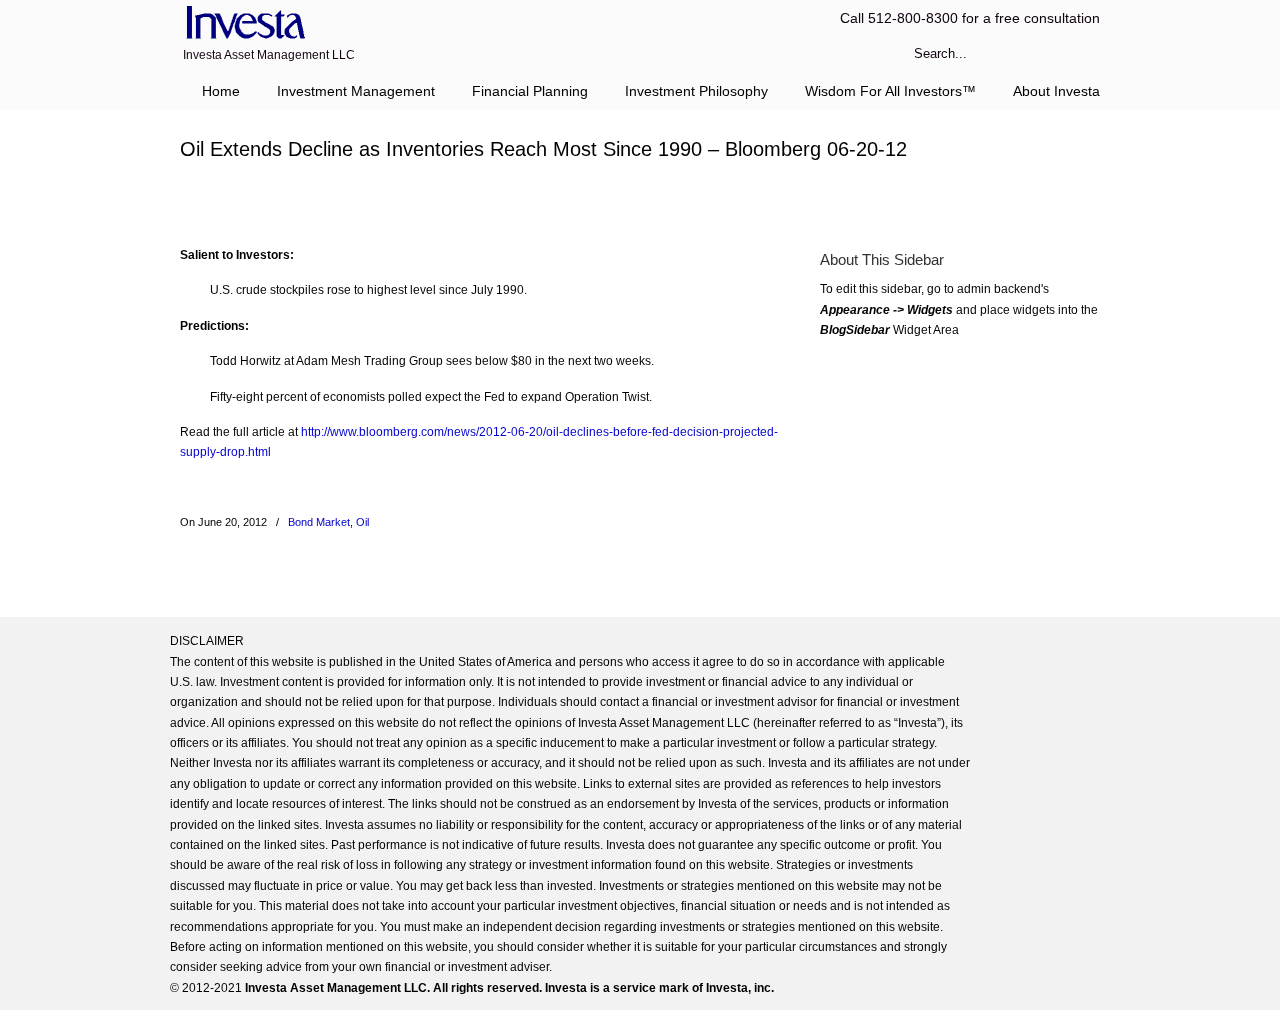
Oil (362, 522)
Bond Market (319, 522)
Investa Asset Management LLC (242, 23)
